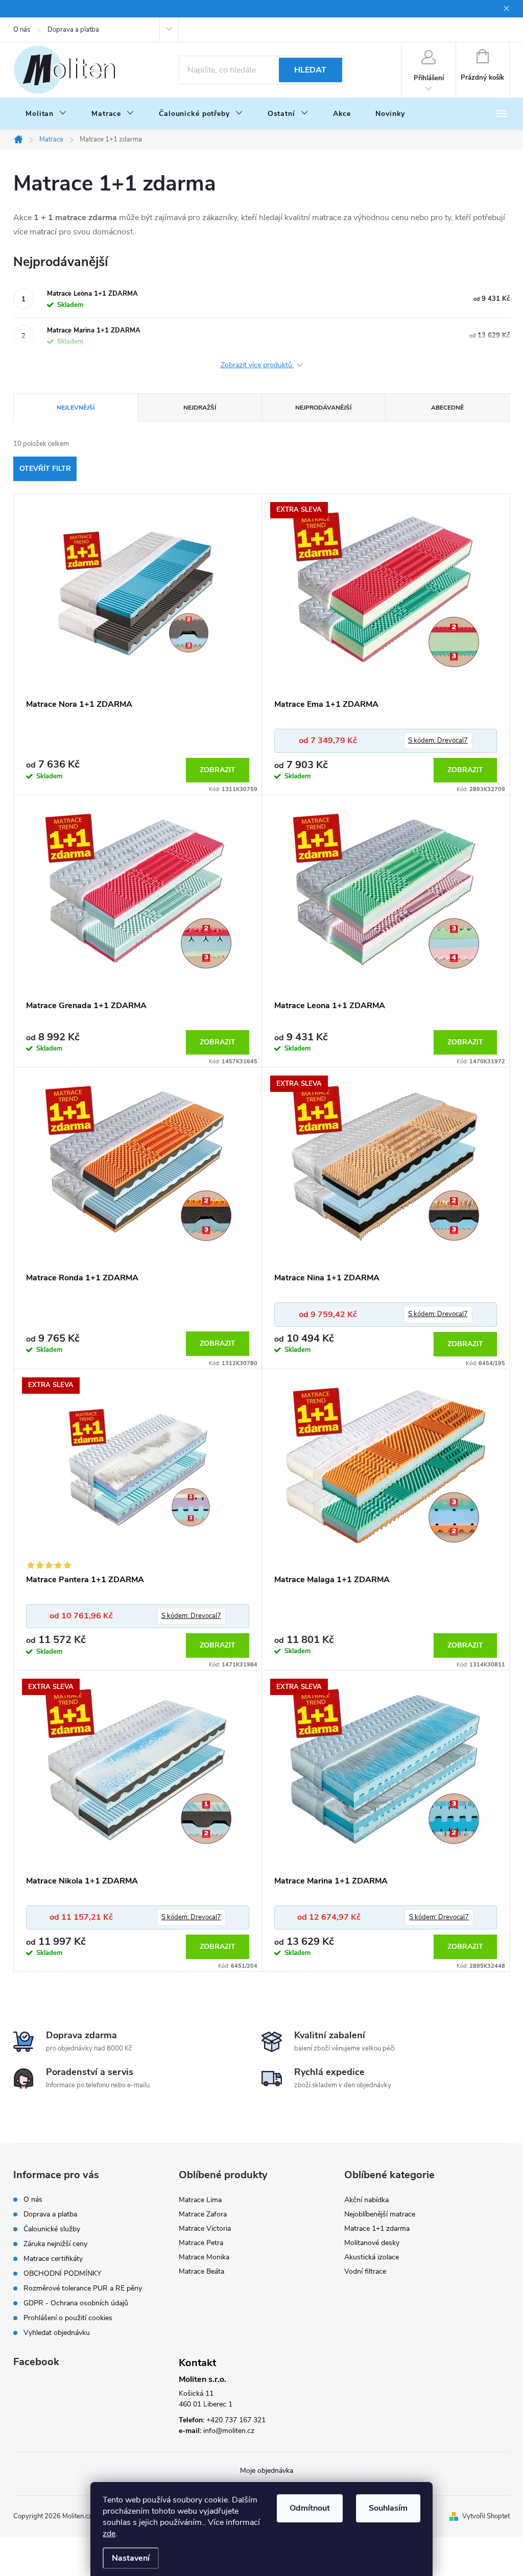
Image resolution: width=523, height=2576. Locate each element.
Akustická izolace (372, 2257)
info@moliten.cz (229, 2431)
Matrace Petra (201, 2243)
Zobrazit (218, 770)
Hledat (310, 70)
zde (109, 2534)
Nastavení (131, 2558)
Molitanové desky (372, 2243)
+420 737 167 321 (236, 2420)
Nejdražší (200, 408)
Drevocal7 (438, 741)
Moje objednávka (267, 2471)
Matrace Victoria (205, 2228)
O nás (22, 30)
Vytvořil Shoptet (486, 2516)
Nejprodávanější (323, 408)
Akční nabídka (366, 2200)
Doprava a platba (73, 30)
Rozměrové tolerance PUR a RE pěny (83, 2288)
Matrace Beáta (201, 2271)
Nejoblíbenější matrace (380, 2214)
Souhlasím (388, 2508)
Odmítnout (310, 2508)
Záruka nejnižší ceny (55, 2244)
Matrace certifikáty (53, 2259)
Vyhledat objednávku (57, 2333)
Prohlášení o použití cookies (68, 2318)
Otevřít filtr (45, 469)
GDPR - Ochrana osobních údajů (76, 2303)
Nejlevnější (76, 408)
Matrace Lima (200, 2200)
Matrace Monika (204, 2257)
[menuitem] (46, 114)
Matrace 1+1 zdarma (377, 2228)
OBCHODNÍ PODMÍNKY (62, 2273)
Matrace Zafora (203, 2214)
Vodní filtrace (365, 2271)
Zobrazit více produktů (257, 365)
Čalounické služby (52, 2229)
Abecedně (447, 408)
